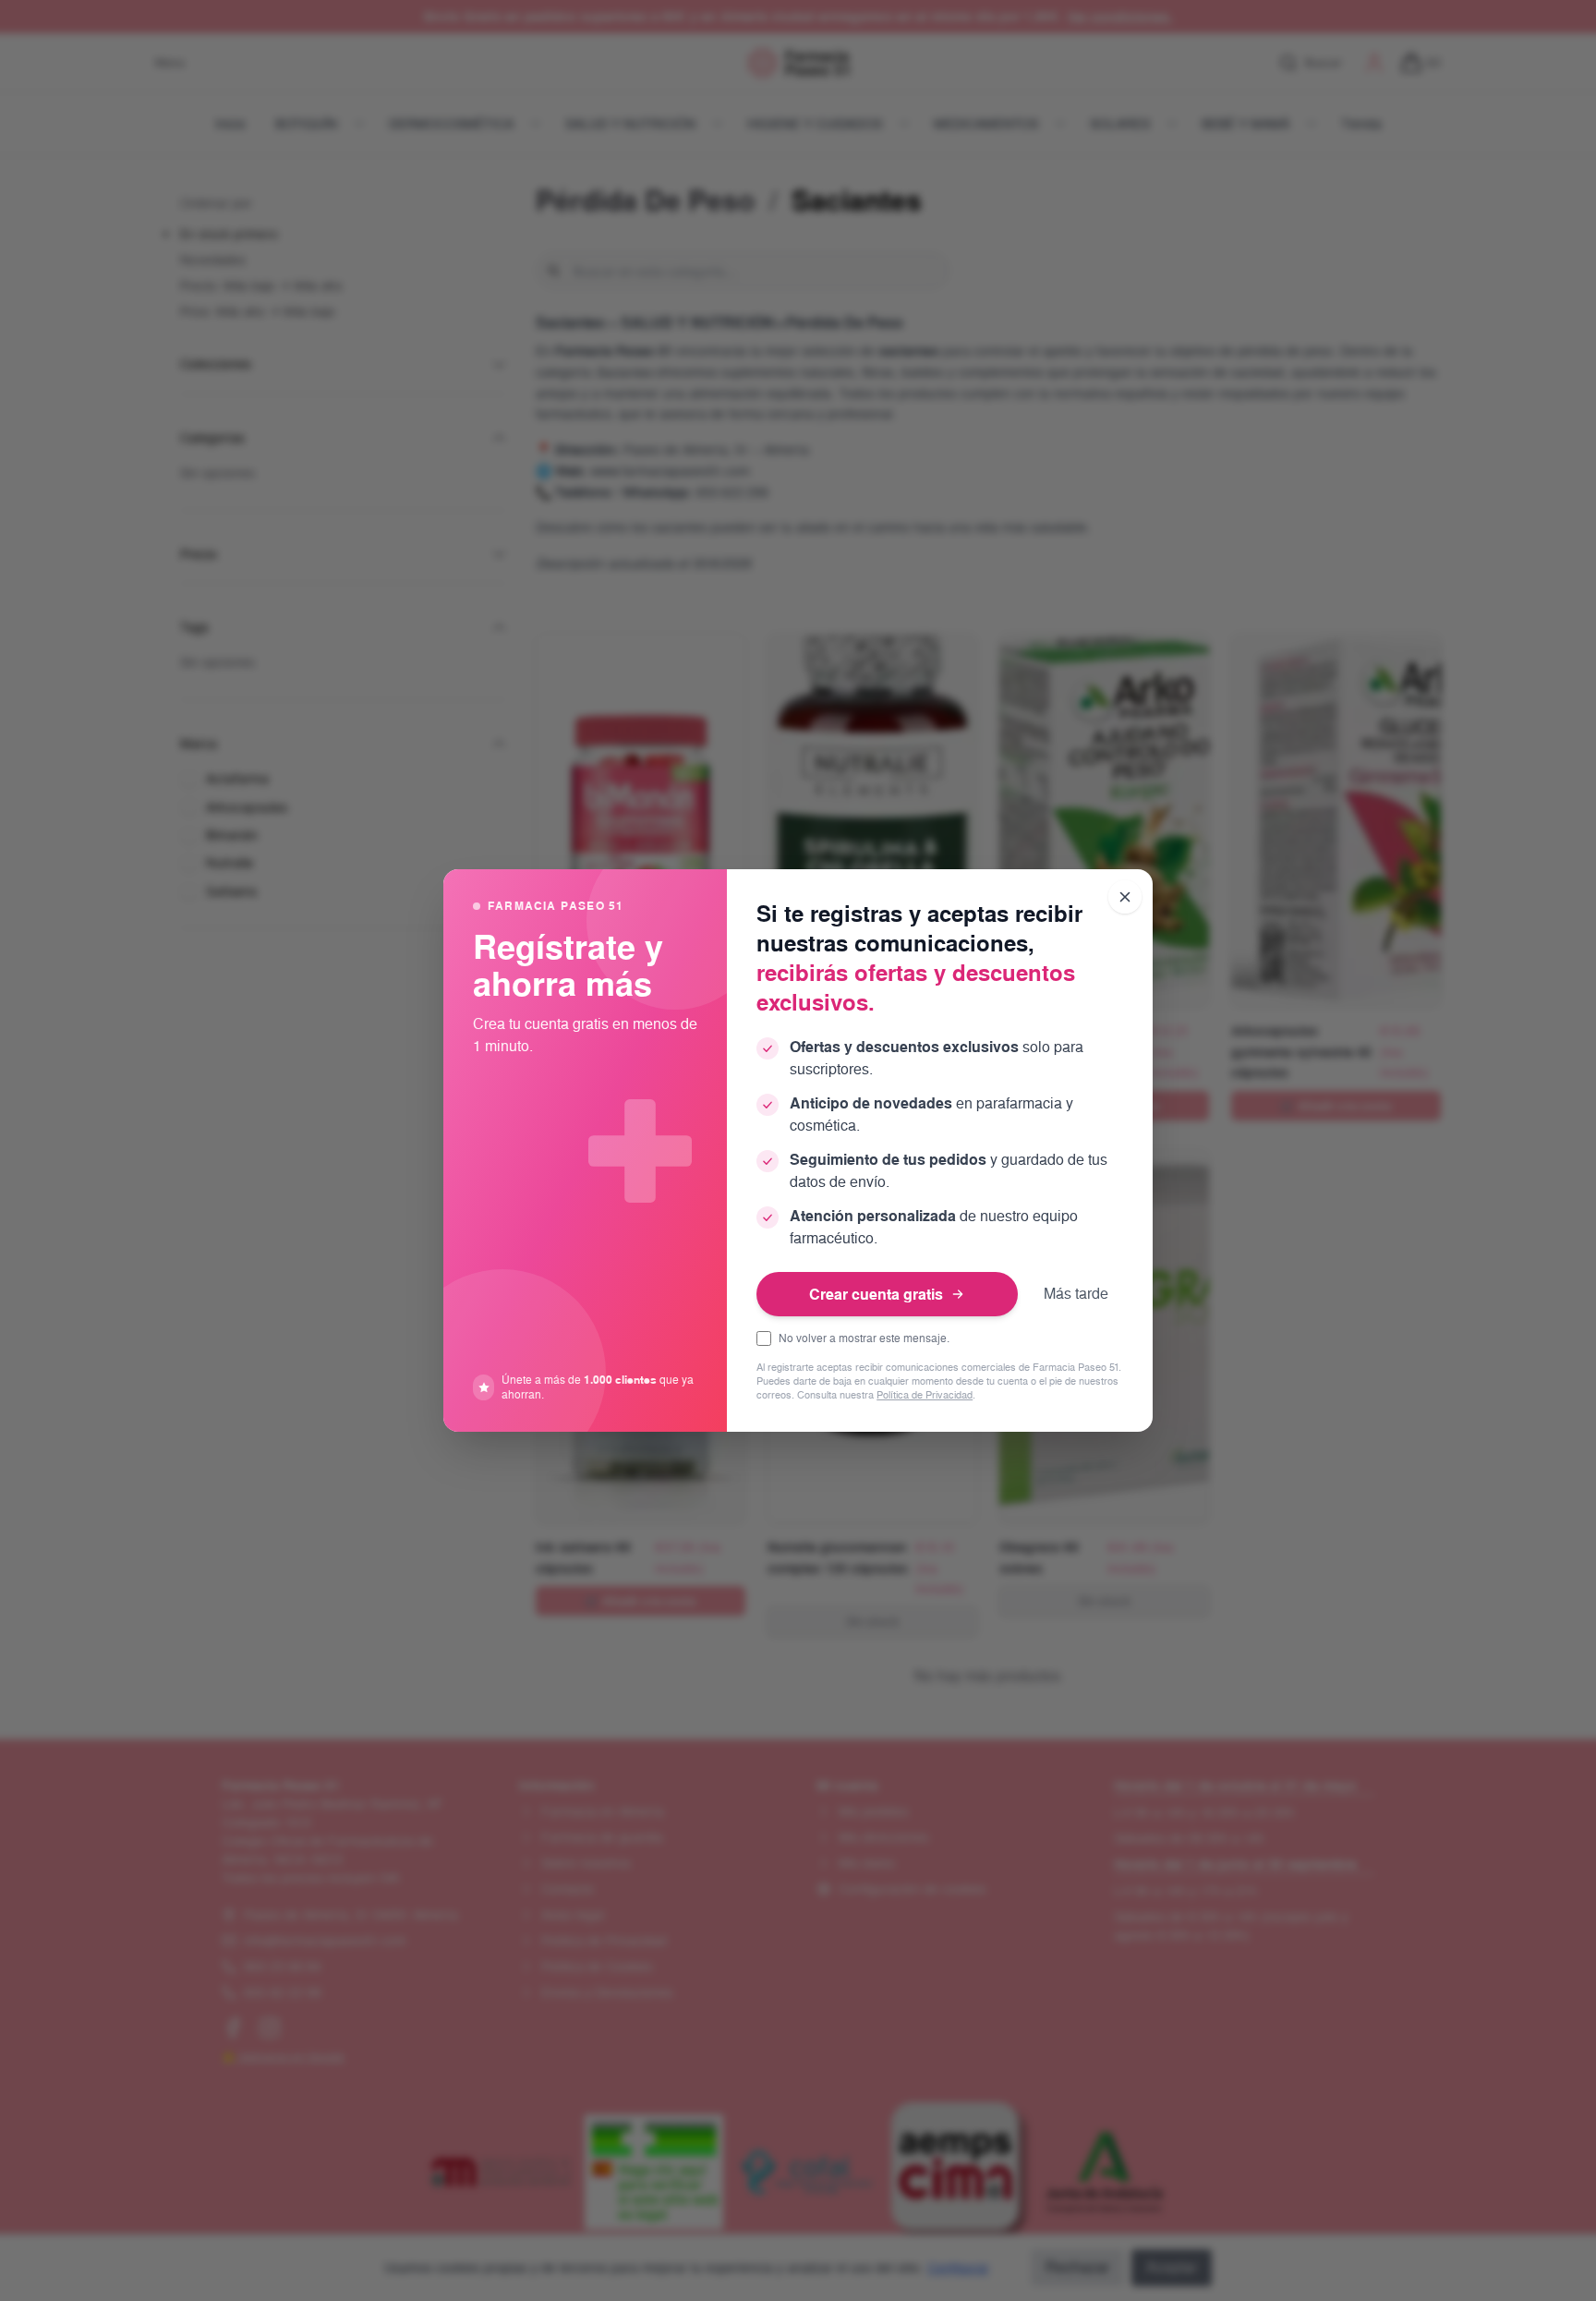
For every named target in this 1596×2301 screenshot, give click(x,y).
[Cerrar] (1125, 897)
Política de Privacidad (925, 1395)
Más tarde (1076, 1294)
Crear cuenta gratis (876, 1294)
